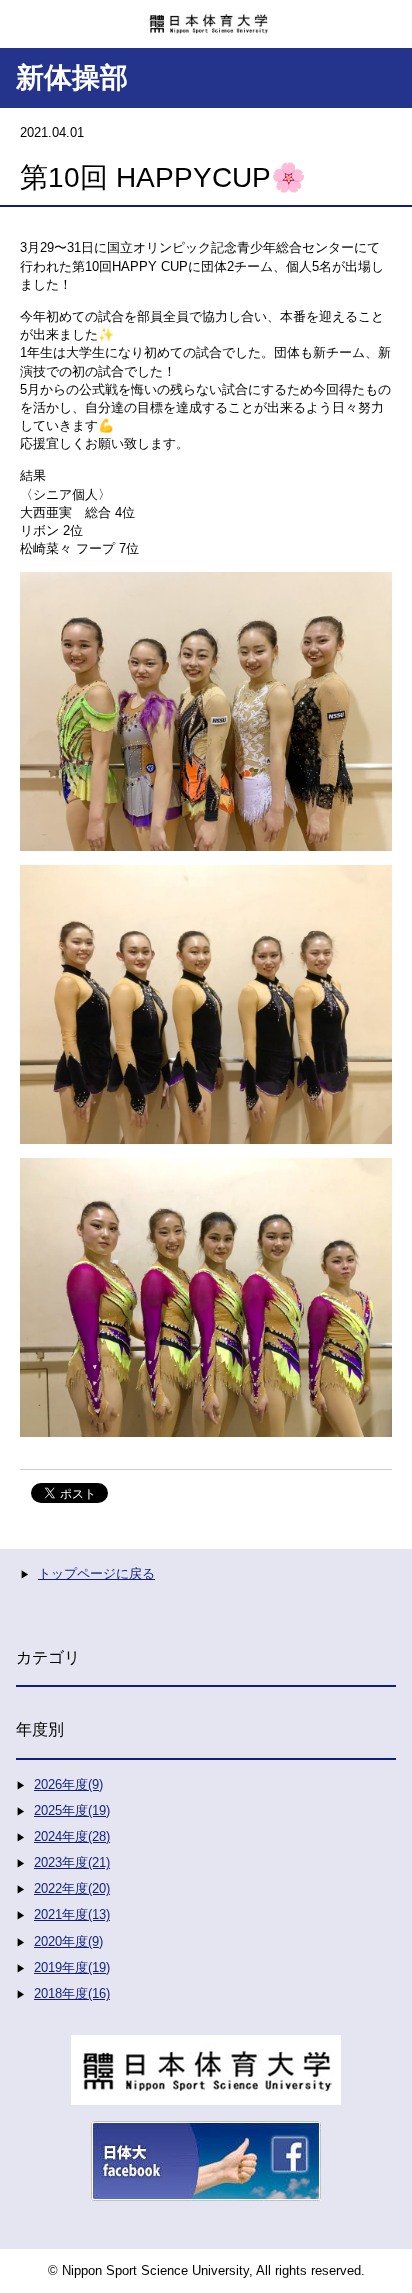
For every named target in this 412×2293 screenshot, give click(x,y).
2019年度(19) (72, 1967)
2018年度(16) (72, 1993)
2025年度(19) (72, 1810)
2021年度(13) (72, 1914)
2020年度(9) (68, 1941)
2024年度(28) (72, 1836)
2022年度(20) (72, 1888)
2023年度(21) (72, 1862)
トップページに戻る (96, 1573)
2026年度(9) (68, 1784)
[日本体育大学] (206, 17)
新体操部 (72, 77)
